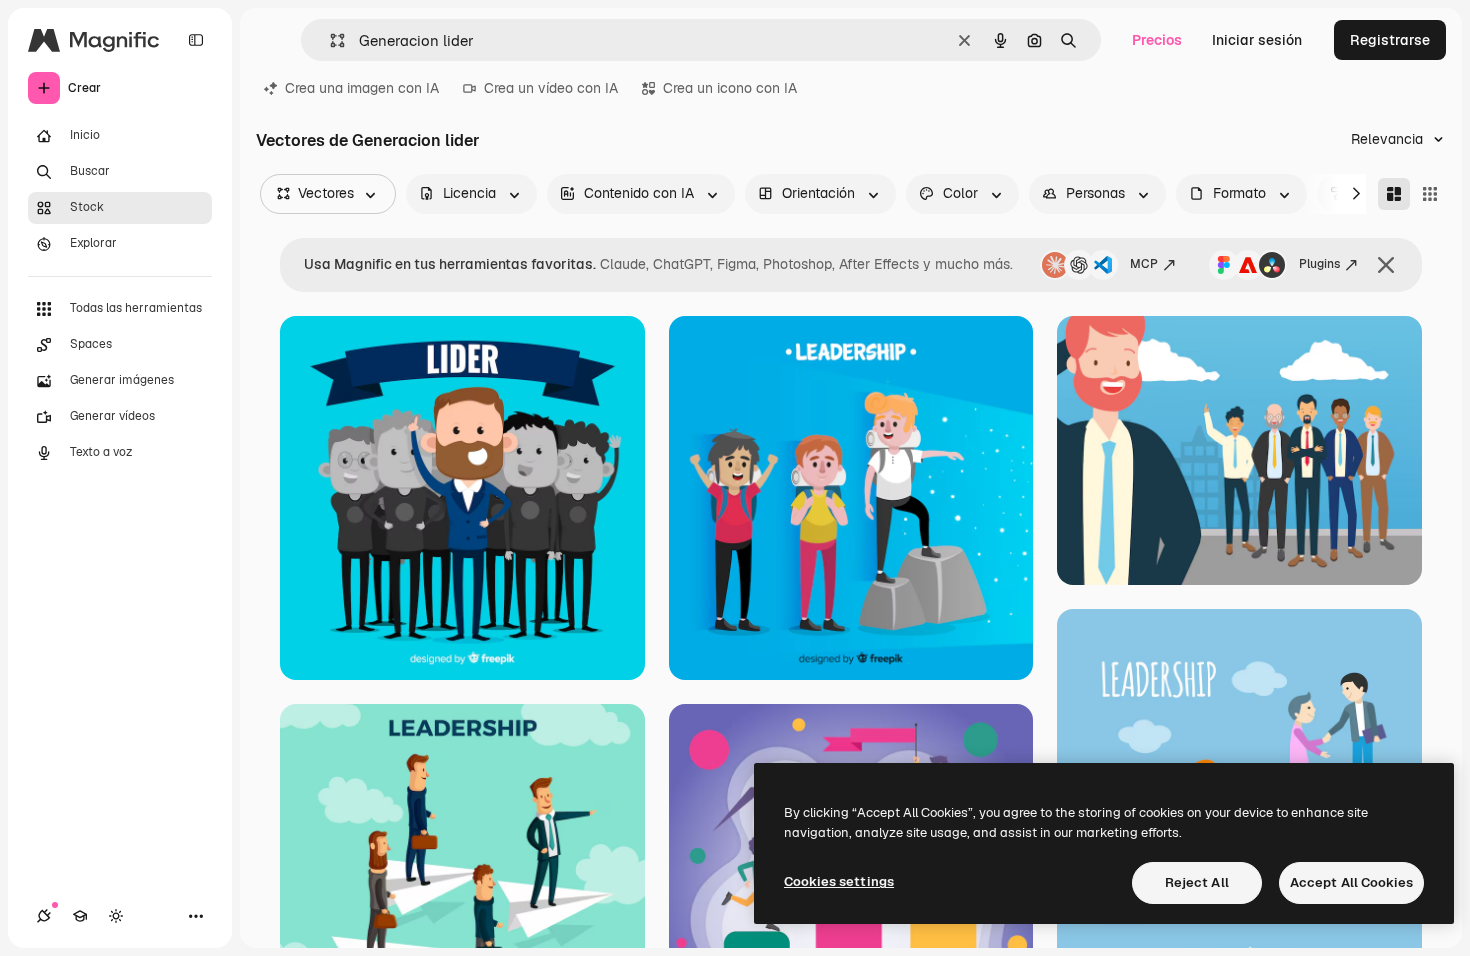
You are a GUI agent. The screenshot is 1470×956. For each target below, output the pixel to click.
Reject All (1197, 882)
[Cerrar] (1386, 265)
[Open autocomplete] (329, 40)
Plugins (1319, 264)
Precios (1157, 40)
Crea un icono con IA (730, 88)
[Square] (1430, 194)
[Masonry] (1394, 194)
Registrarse (1390, 40)
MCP (1144, 264)
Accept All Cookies (1351, 882)
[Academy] (80, 916)
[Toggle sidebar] (196, 40)
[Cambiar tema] (116, 916)
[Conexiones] (44, 916)
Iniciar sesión (1257, 40)
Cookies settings (839, 881)
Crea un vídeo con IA (551, 88)
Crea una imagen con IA (362, 88)
